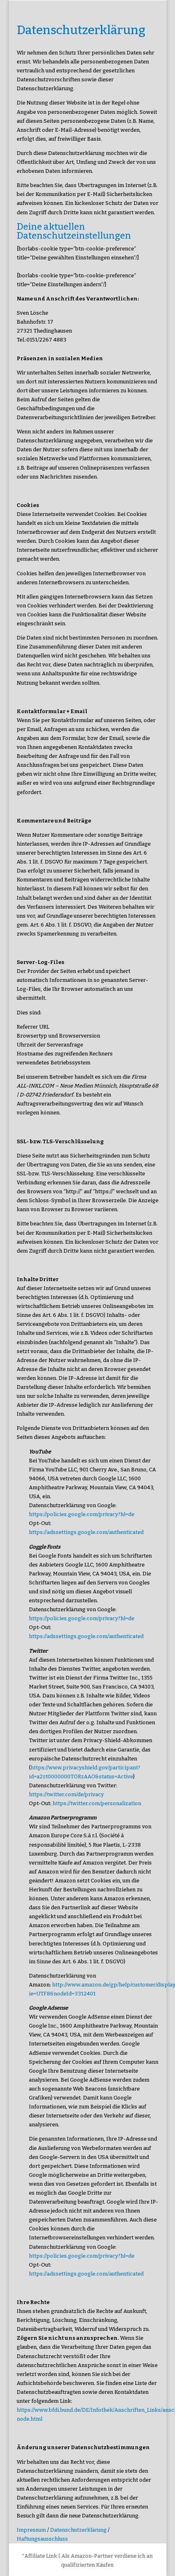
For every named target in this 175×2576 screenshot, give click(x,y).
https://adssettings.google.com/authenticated (86, 1532)
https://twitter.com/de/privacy (66, 1794)
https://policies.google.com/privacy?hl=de (82, 1514)
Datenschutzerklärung (78, 2530)
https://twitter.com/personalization (97, 1803)
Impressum (31, 2530)
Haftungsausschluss (42, 2539)
